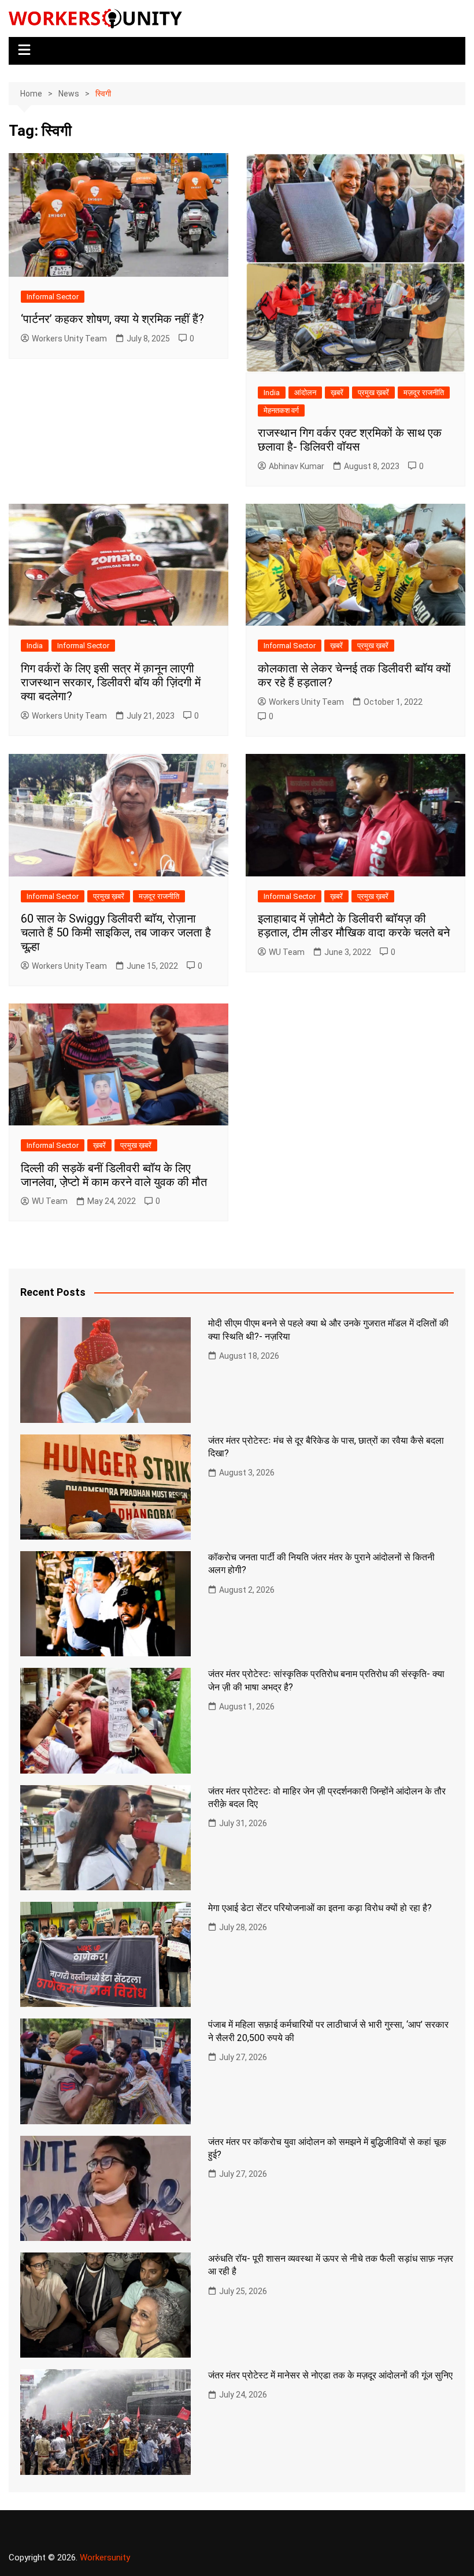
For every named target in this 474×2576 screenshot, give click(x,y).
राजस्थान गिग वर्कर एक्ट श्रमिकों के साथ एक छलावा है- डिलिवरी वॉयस (350, 440)
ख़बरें (337, 393)
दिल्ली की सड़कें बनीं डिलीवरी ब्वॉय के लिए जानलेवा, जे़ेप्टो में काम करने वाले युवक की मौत (114, 1175)
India (272, 393)
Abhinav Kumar (297, 466)
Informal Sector (53, 297)
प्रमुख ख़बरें (373, 393)
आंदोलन (305, 393)
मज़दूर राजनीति (424, 393)
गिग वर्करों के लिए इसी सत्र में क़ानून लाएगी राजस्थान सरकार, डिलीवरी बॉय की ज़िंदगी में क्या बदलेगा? (111, 682)
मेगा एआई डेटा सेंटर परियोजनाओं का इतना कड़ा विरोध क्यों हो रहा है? (320, 1908)
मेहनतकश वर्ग (281, 410)
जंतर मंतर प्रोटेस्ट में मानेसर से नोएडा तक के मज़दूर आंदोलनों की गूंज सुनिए (330, 2375)
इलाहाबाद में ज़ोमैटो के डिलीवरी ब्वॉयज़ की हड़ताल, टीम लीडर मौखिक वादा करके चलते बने (354, 925)
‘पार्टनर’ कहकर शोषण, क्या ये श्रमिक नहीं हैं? (112, 319)
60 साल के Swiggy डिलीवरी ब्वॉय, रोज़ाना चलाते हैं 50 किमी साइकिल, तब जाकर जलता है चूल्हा (116, 932)
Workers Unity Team (69, 339)
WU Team (287, 952)
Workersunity (105, 2558)
